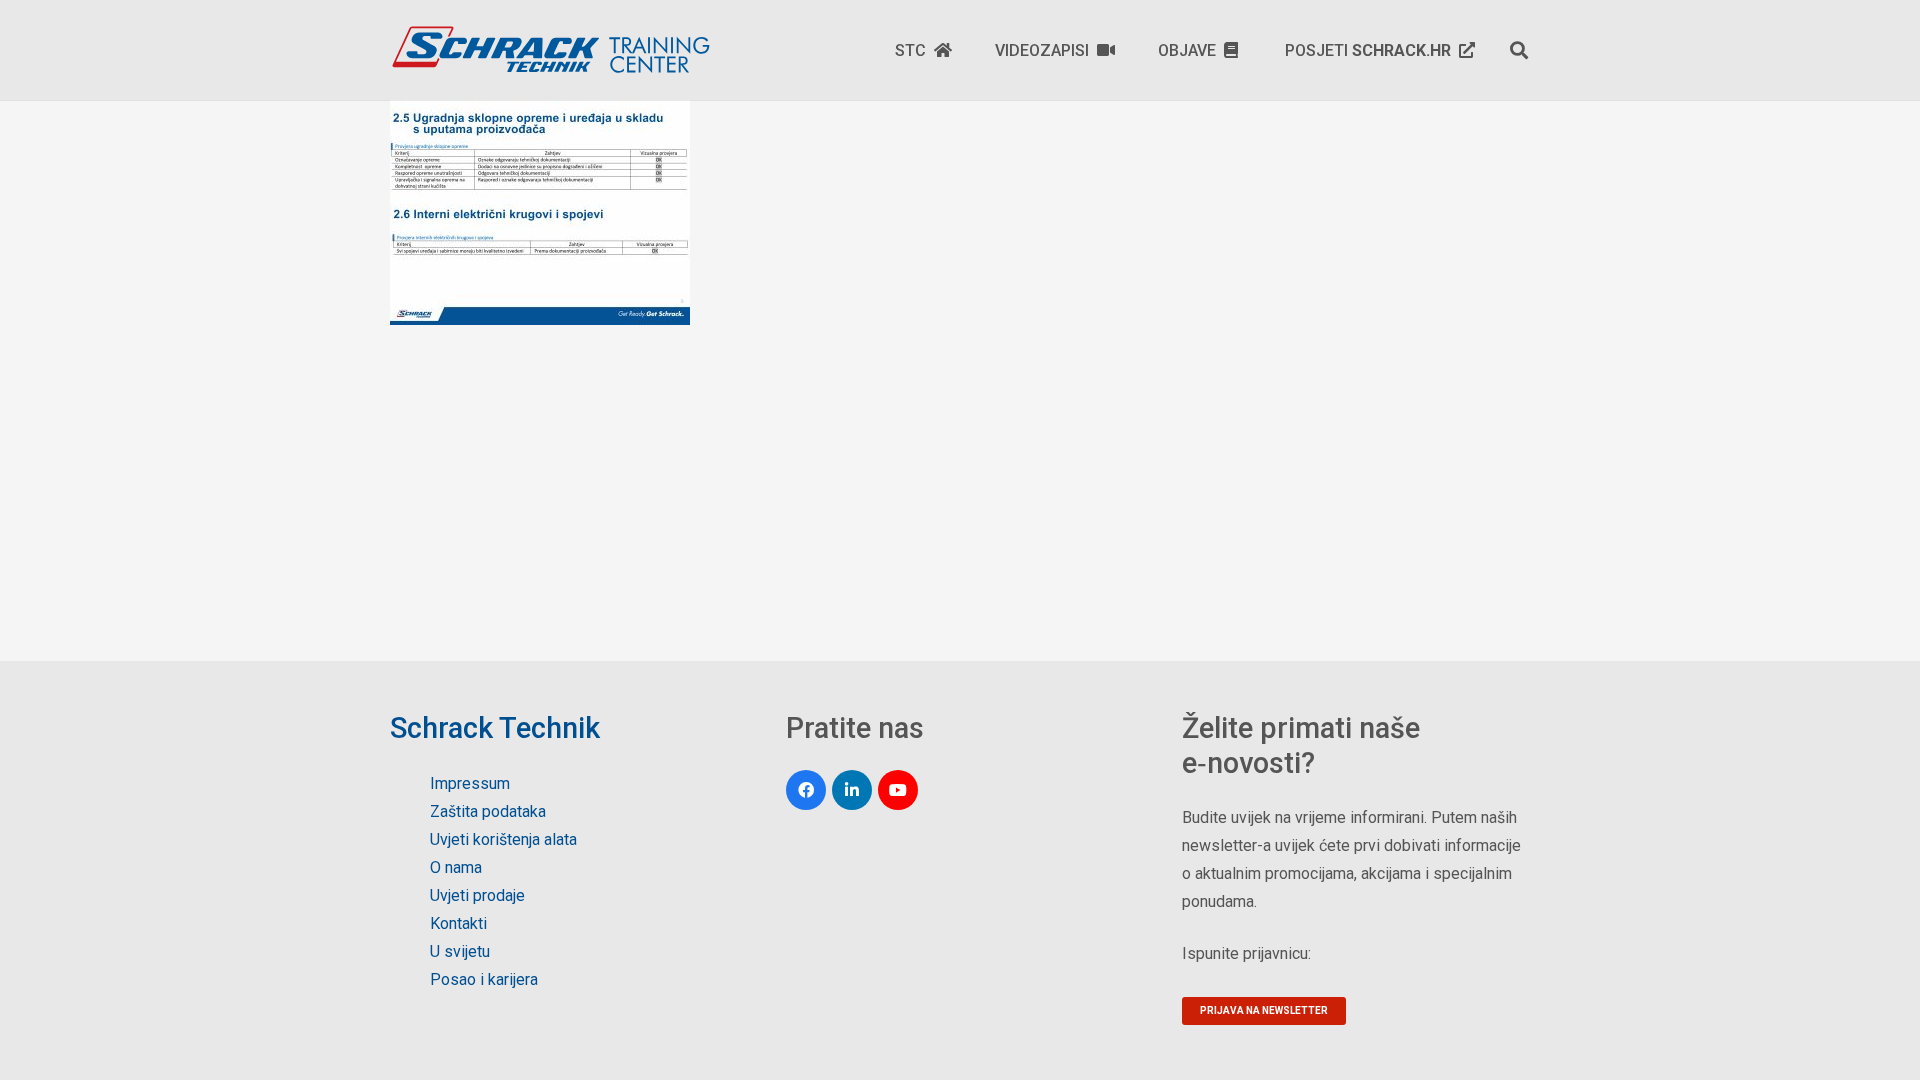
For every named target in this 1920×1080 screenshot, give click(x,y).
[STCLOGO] (550, 50)
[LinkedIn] (852, 790)
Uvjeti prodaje (477, 895)
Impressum (470, 783)
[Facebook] (806, 790)
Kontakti (458, 923)
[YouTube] (898, 790)
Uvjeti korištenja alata (503, 839)
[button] (1519, 50)
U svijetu (460, 951)
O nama (456, 867)
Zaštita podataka (488, 811)
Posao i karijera (484, 979)
